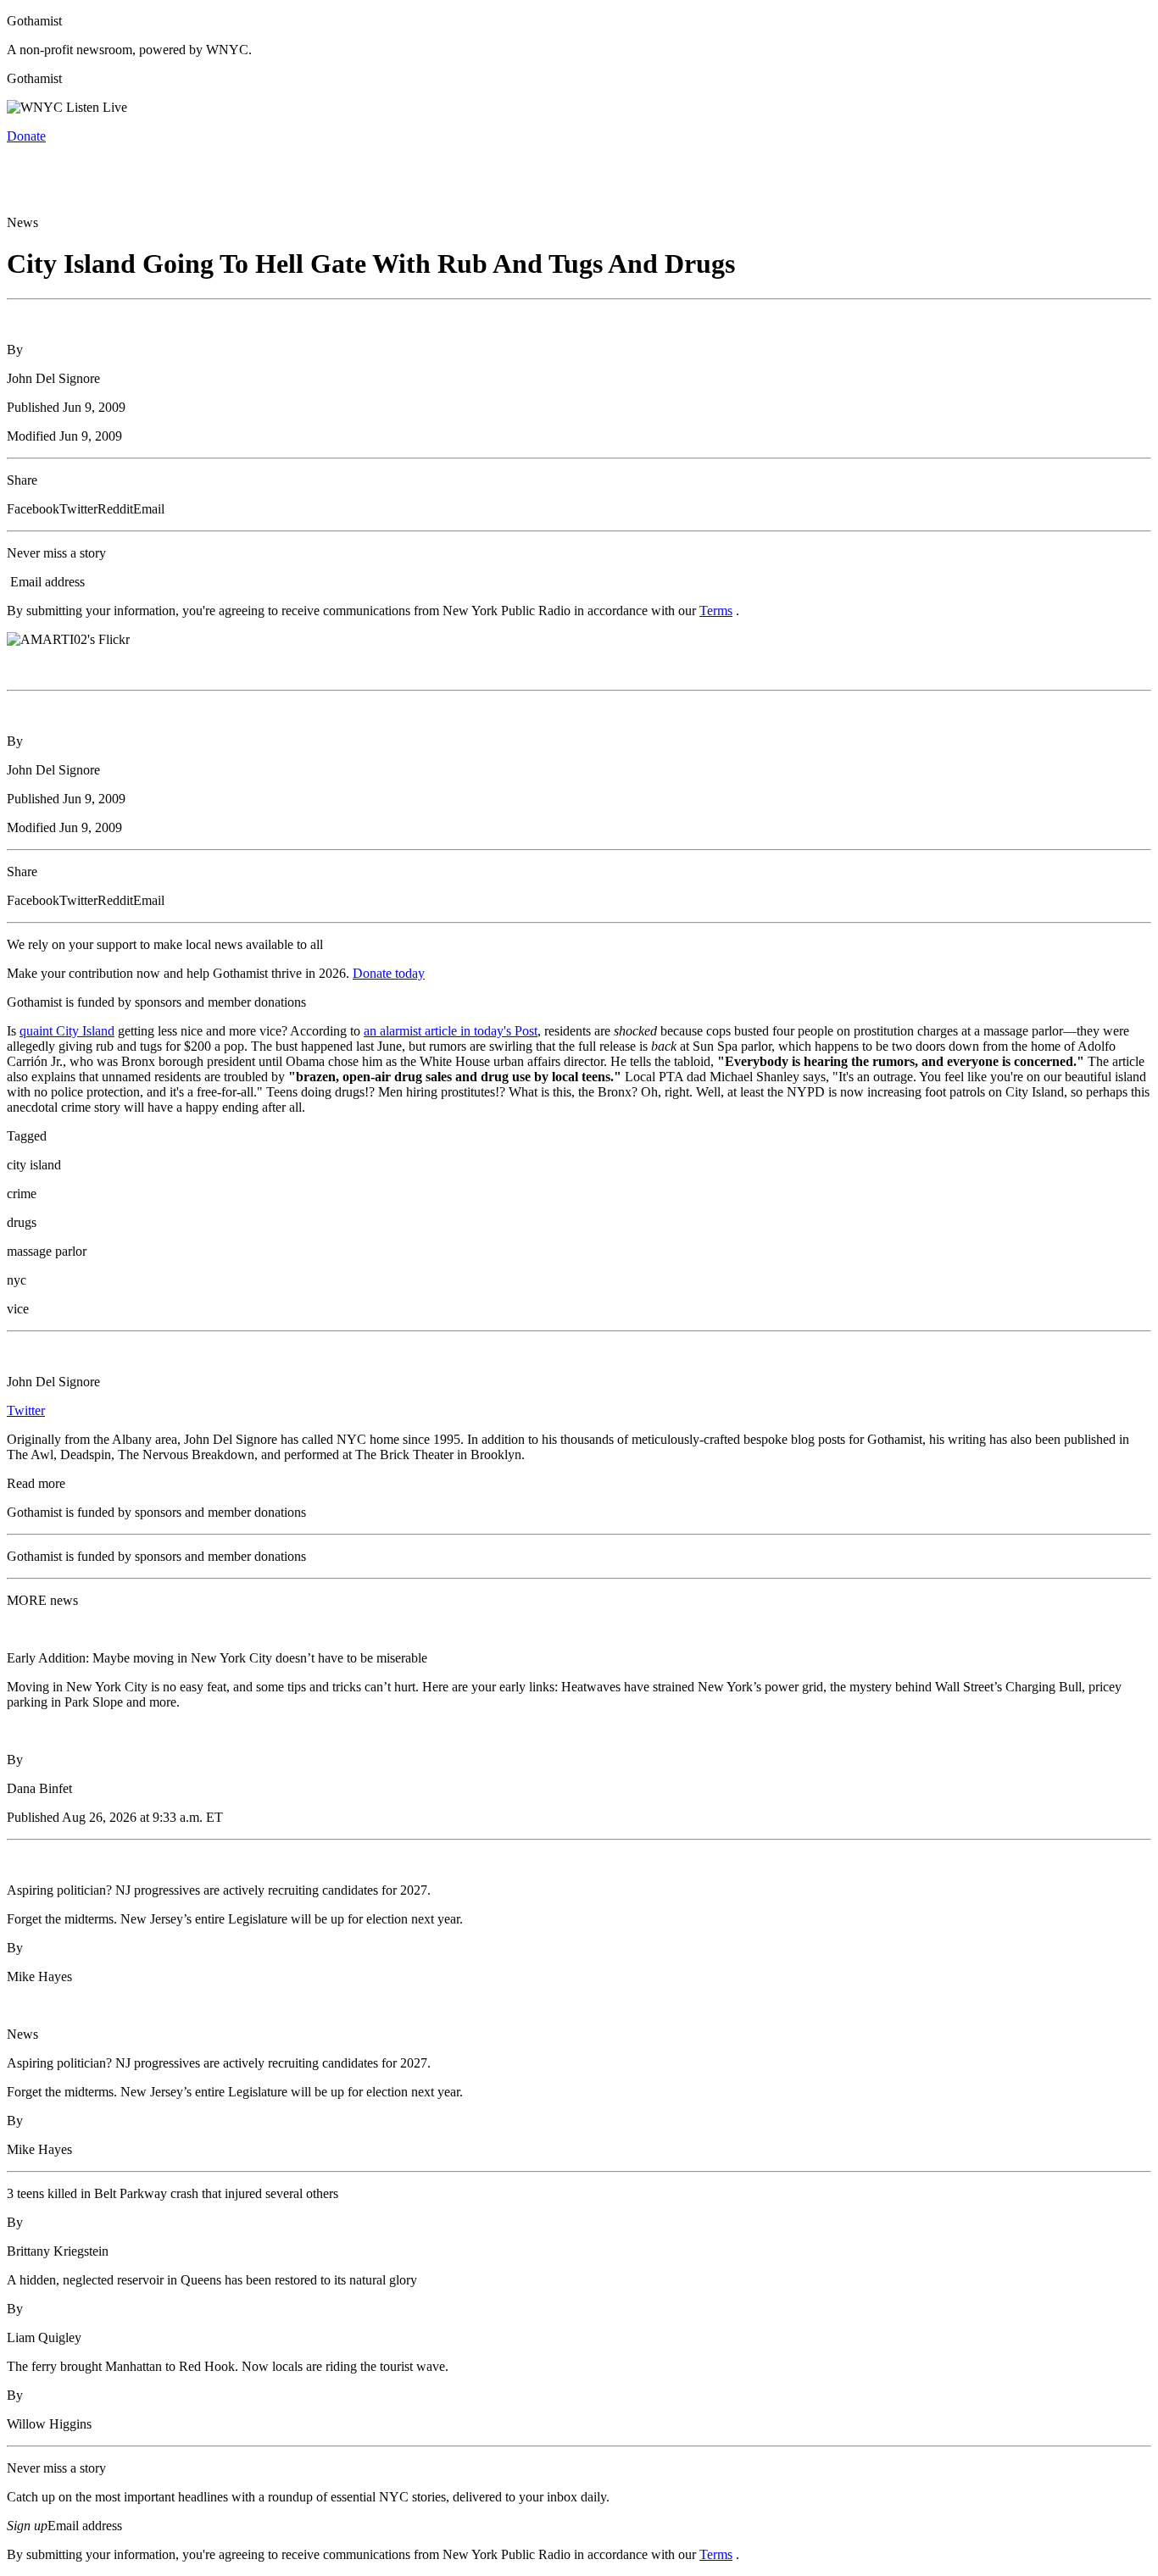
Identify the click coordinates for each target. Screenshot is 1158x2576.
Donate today (389, 973)
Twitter (26, 1410)
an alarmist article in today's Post (451, 1031)
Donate (26, 136)
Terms (716, 611)
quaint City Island (67, 1031)
